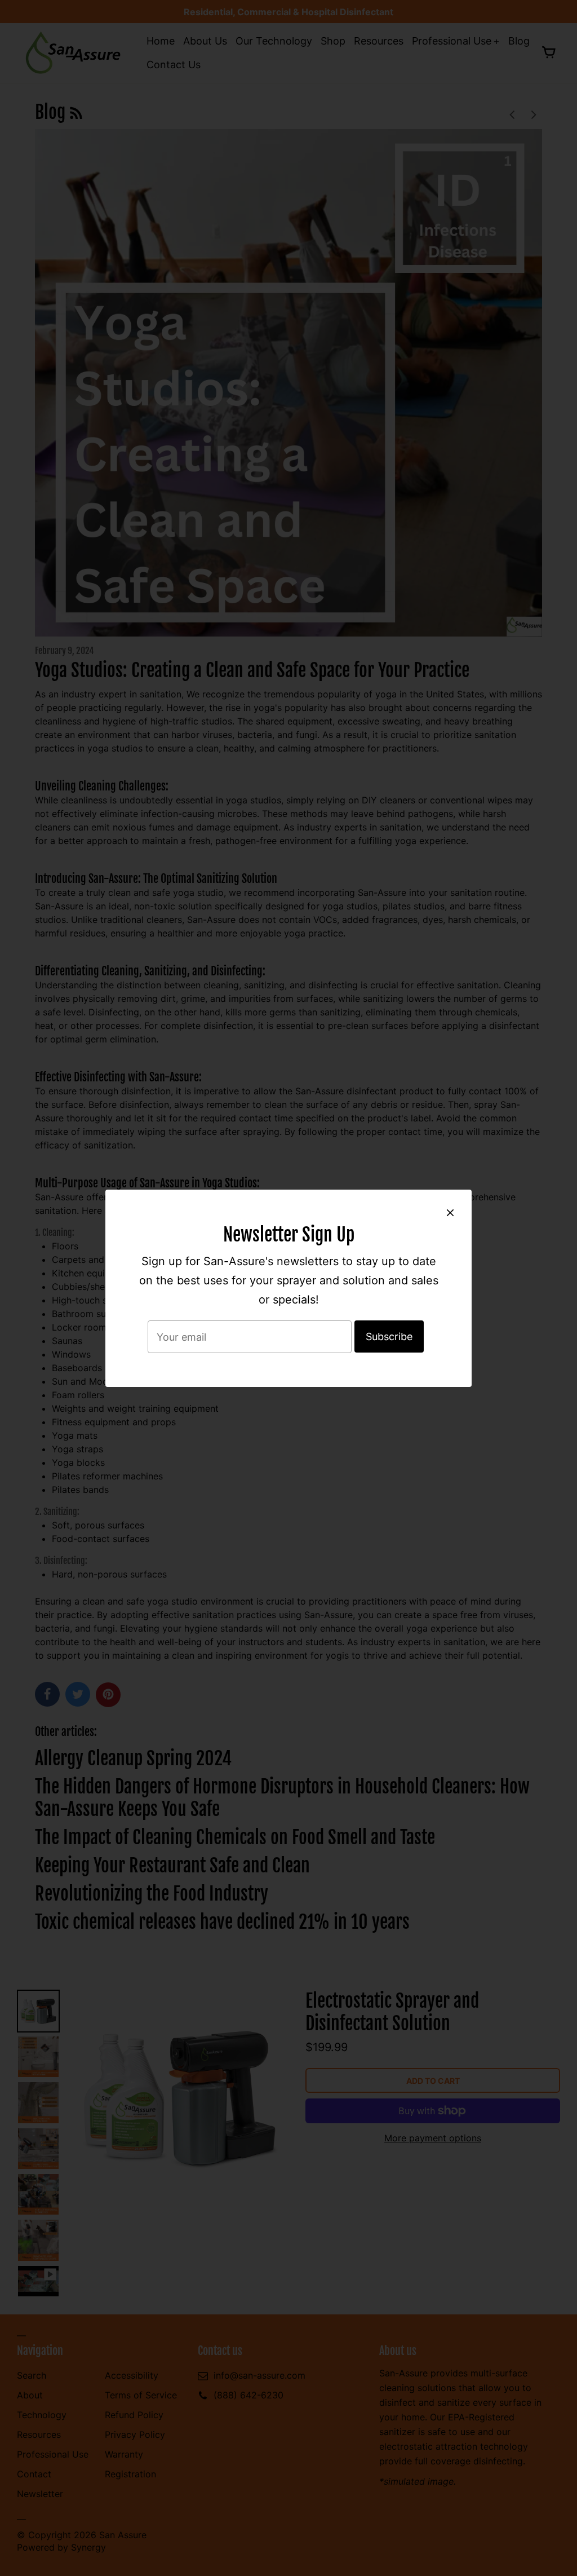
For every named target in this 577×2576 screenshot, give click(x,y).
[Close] (450, 1212)
